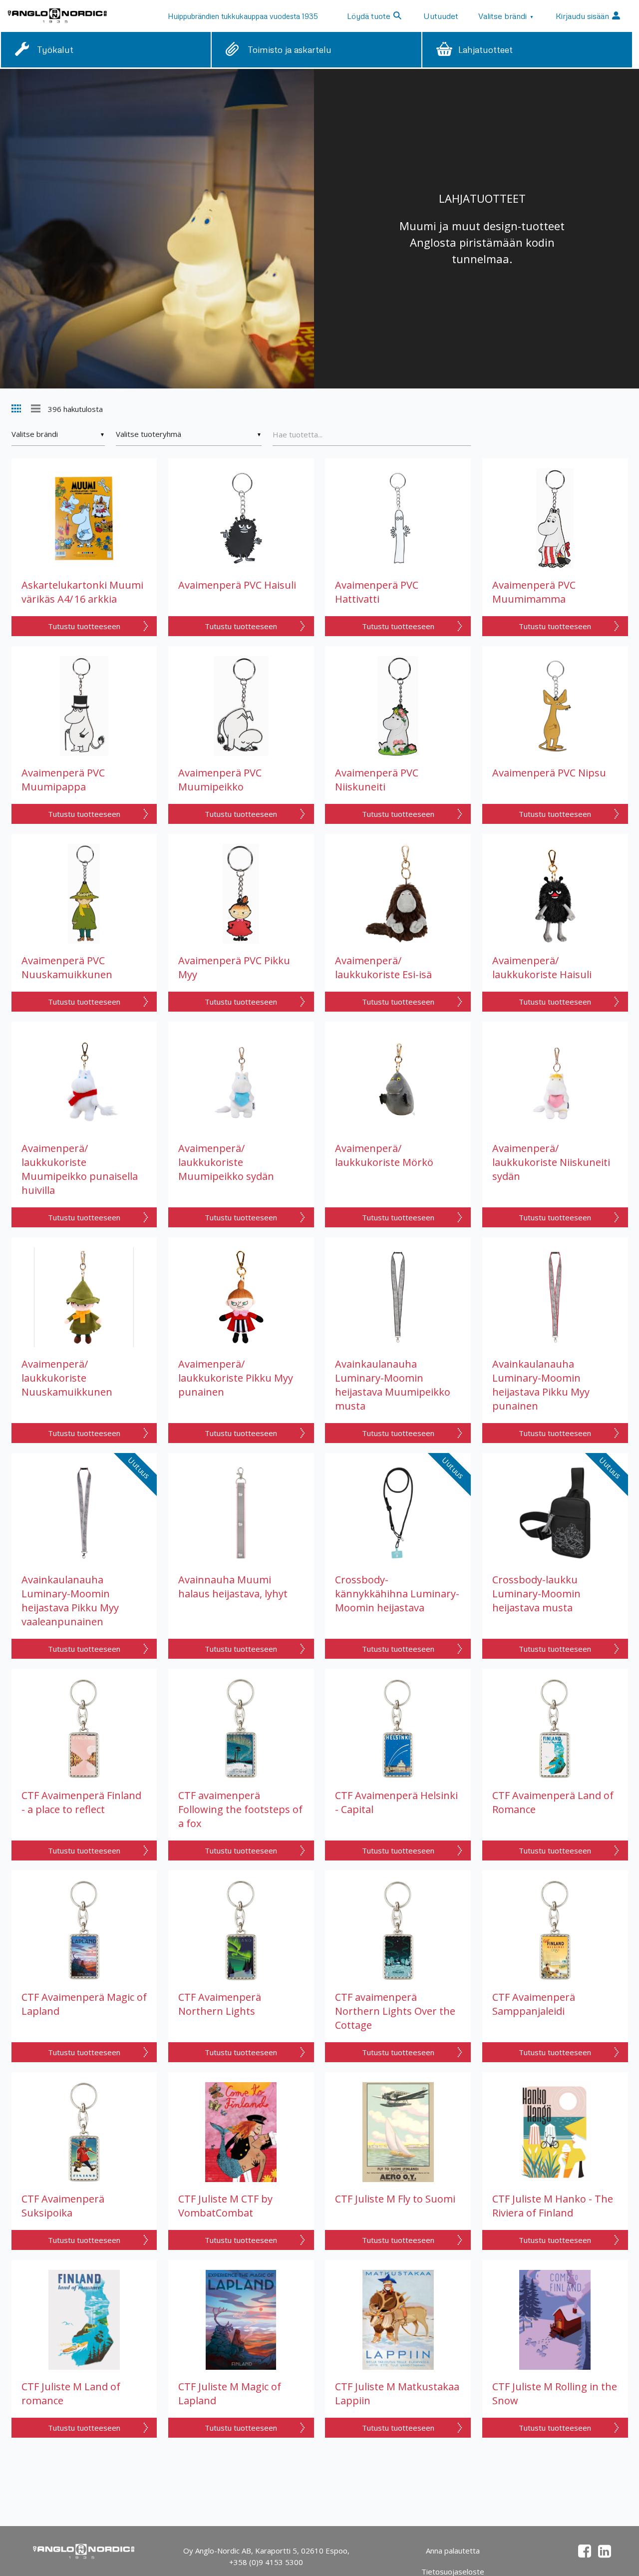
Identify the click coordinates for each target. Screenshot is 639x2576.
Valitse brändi (506, 16)
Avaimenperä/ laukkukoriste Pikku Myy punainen (236, 1378)
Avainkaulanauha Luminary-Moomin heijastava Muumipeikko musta (393, 1385)
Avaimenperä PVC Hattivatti (377, 592)
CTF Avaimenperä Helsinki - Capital (396, 1802)
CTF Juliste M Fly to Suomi (395, 2199)
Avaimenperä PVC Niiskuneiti (377, 780)
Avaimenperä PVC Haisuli (237, 585)
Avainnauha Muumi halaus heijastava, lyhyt (233, 1587)
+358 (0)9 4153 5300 (266, 2562)
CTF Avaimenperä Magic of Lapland (84, 2004)
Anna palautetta (453, 2551)
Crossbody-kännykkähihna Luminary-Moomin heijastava (397, 1594)
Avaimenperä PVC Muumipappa (63, 780)
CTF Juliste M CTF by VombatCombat (225, 2206)
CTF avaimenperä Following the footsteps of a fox (240, 1809)
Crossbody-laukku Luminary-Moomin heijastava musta (536, 1594)
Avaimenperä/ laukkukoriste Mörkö (384, 1155)
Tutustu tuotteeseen (84, 626)
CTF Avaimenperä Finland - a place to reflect (81, 1802)
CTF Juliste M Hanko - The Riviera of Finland (553, 2206)
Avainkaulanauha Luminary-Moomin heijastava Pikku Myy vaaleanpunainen (70, 1601)
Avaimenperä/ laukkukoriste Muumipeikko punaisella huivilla (80, 1169)
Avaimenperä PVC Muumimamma (534, 592)
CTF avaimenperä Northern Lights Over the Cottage (395, 2011)
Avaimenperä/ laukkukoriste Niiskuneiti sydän (551, 1162)
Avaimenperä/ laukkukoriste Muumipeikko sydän (226, 1162)
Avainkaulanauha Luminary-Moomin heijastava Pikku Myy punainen (541, 1385)
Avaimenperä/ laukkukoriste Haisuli (542, 967)
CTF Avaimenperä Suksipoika (63, 2206)
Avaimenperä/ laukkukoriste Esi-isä (383, 967)
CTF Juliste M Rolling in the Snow (555, 2393)
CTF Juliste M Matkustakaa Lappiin (397, 2393)
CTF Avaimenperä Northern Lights (220, 2004)
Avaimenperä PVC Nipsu (549, 773)
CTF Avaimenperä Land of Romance (553, 1802)
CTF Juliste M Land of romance (71, 2393)
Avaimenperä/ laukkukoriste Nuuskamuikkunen (67, 1378)
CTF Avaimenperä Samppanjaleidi (534, 2004)
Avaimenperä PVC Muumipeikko (220, 780)
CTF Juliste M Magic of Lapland (230, 2393)
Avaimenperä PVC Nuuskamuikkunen (67, 967)
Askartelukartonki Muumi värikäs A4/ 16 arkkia (82, 592)
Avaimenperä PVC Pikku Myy (234, 967)
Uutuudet (441, 16)
